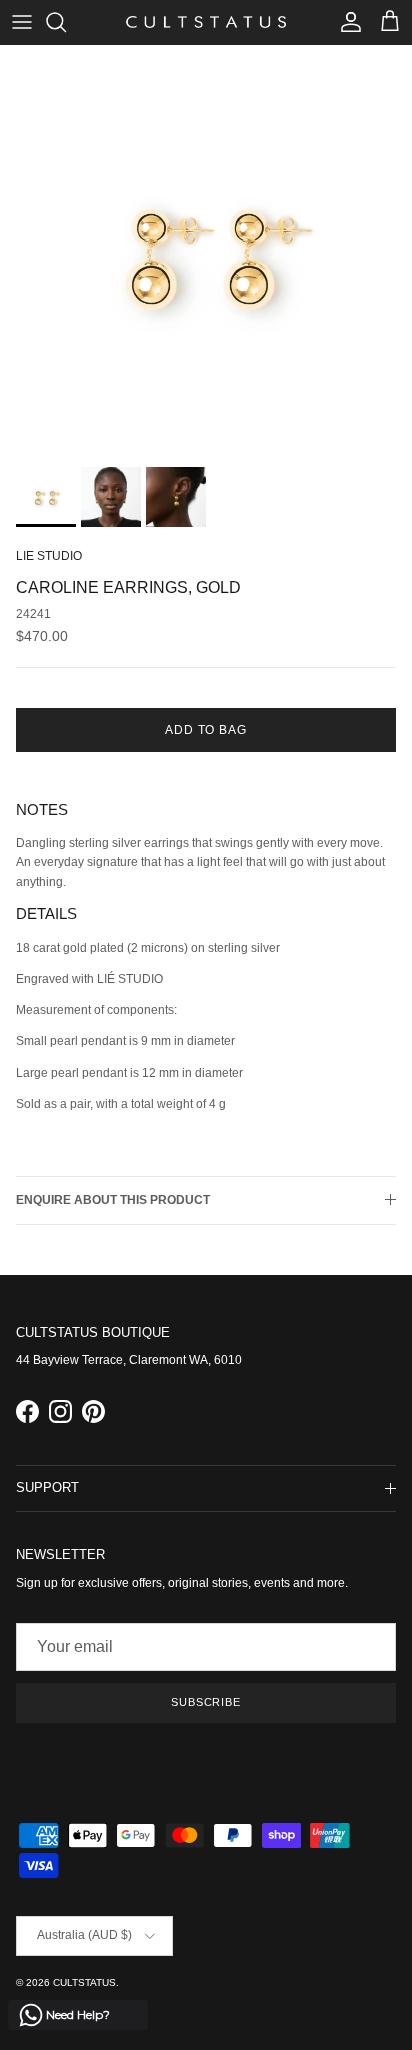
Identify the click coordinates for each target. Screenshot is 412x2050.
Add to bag (206, 730)
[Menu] (22, 22)
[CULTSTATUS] (206, 22)
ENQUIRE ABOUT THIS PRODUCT (113, 1200)
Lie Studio (49, 556)
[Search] (66, 22)
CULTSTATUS (84, 1982)
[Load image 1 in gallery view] (206, 251)
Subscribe (206, 1702)
